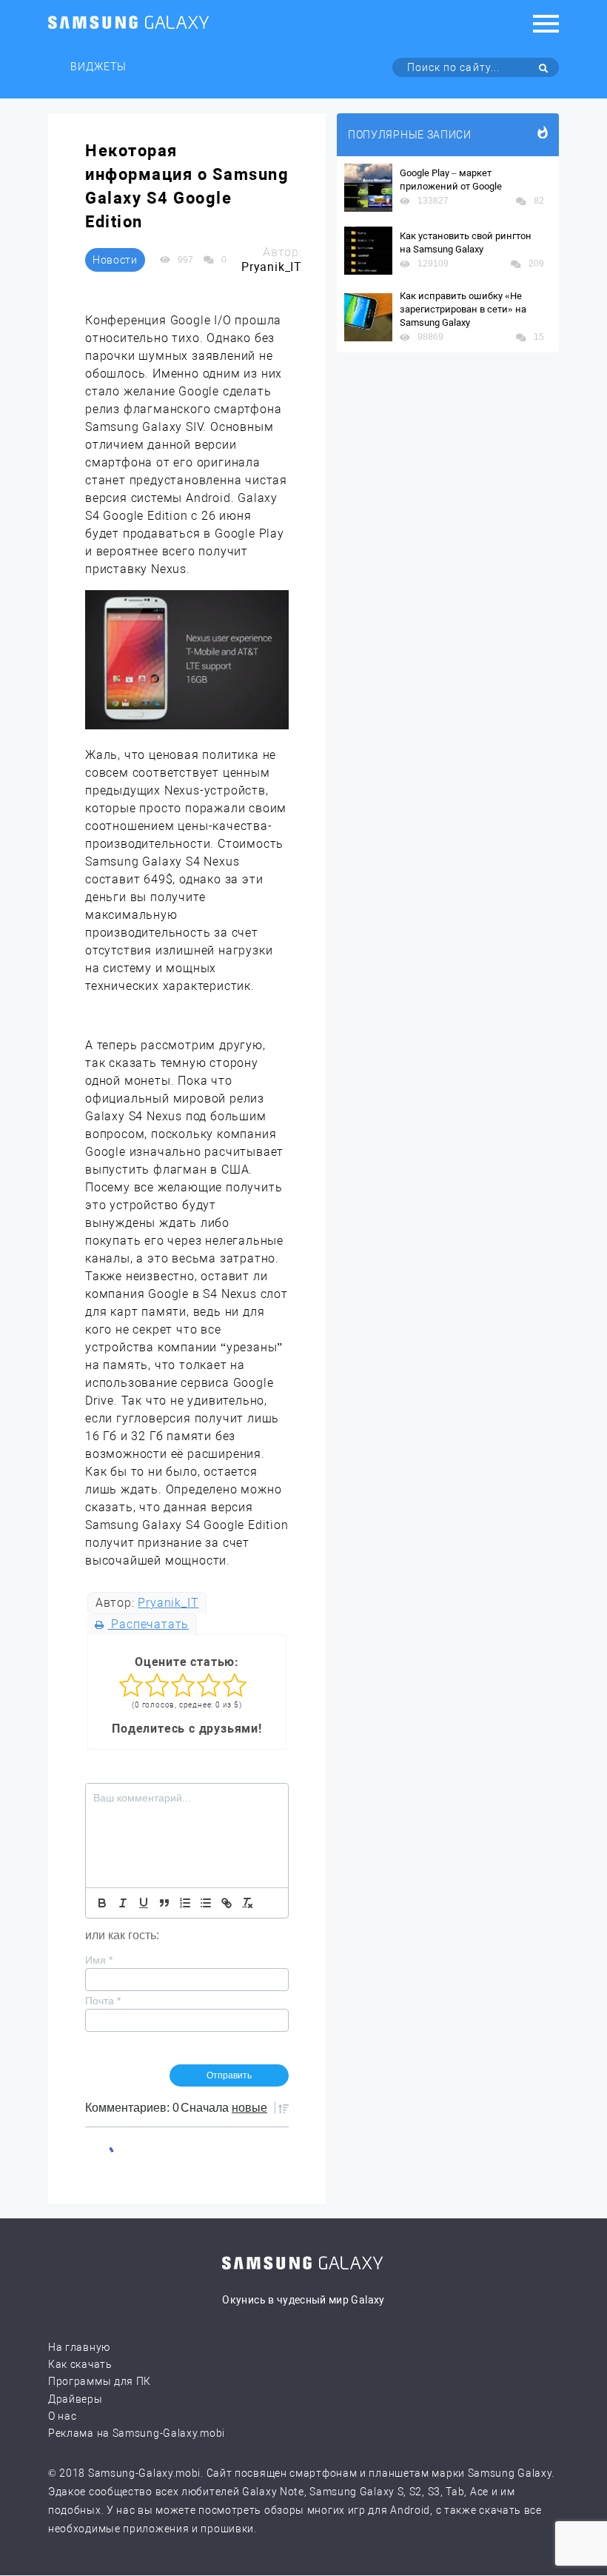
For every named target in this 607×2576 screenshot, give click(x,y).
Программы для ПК (100, 2381)
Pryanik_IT (168, 1603)
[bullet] (206, 1903)
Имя (99, 1960)
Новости (115, 260)
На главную (79, 2347)
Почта (103, 2001)
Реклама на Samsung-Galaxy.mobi (137, 2433)
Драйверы (76, 2399)
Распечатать (148, 1624)
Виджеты (98, 67)
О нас (63, 2416)
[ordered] (185, 1903)
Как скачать (80, 2364)
